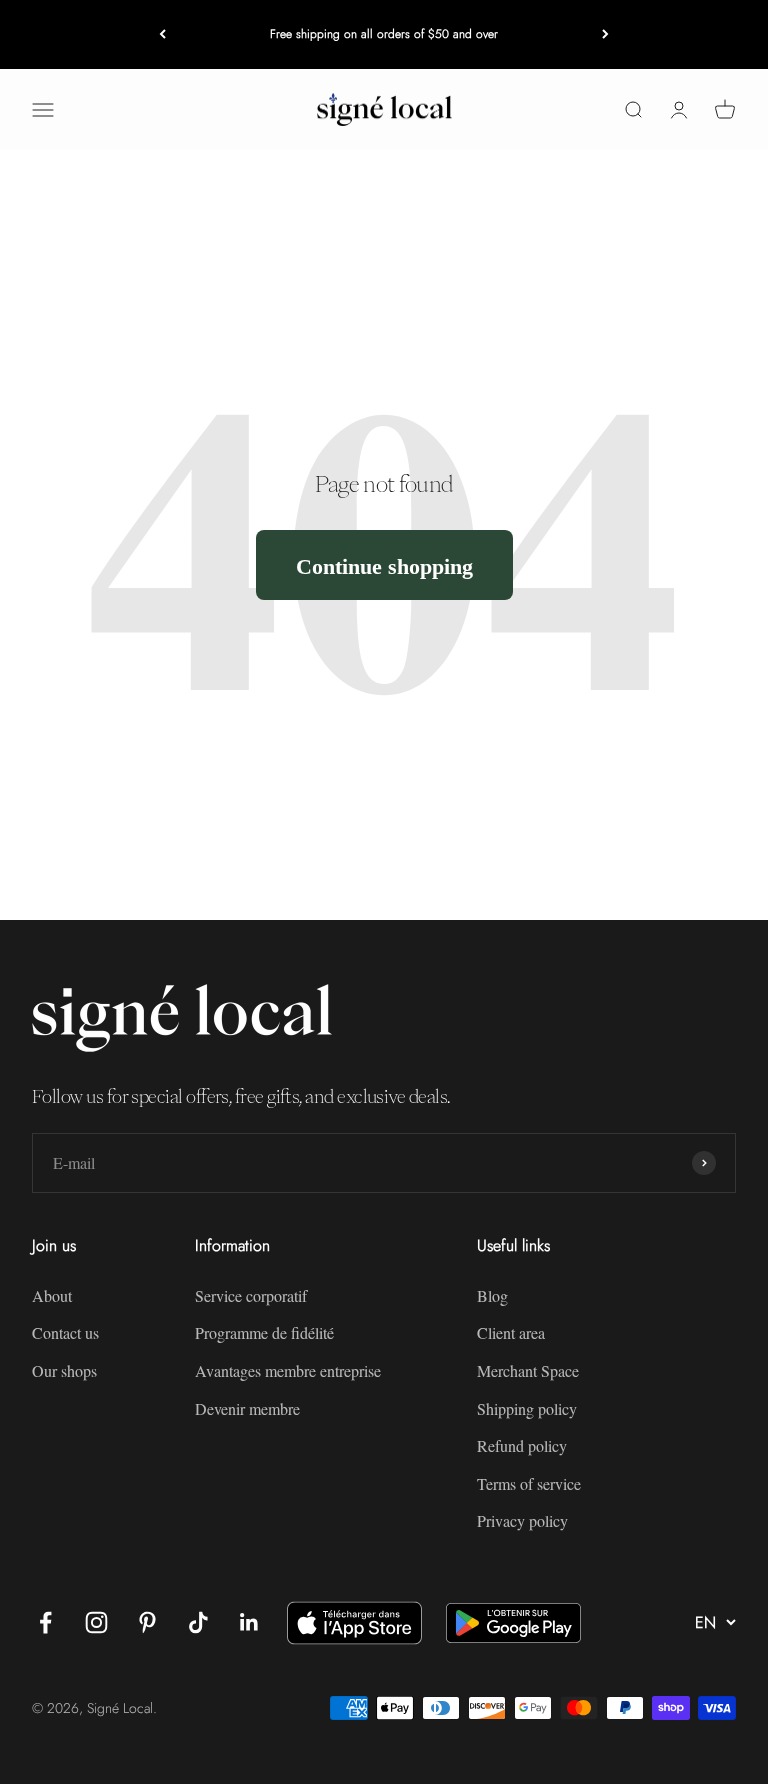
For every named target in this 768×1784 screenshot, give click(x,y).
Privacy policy (522, 1520)
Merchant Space (528, 1370)
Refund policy (522, 1445)
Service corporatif (251, 1295)
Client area (511, 1332)
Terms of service (529, 1483)
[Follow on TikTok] (198, 1622)
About (52, 1295)
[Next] (605, 34)
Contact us (65, 1332)
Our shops (64, 1370)
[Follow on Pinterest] (147, 1622)
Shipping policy (527, 1408)
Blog (492, 1295)
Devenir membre (247, 1408)
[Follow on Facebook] (45, 1622)
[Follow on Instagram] (96, 1622)
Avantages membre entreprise (288, 1370)
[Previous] (162, 34)
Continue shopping (384, 565)
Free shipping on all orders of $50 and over (384, 34)
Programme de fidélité (264, 1332)
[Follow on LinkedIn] (249, 1622)
